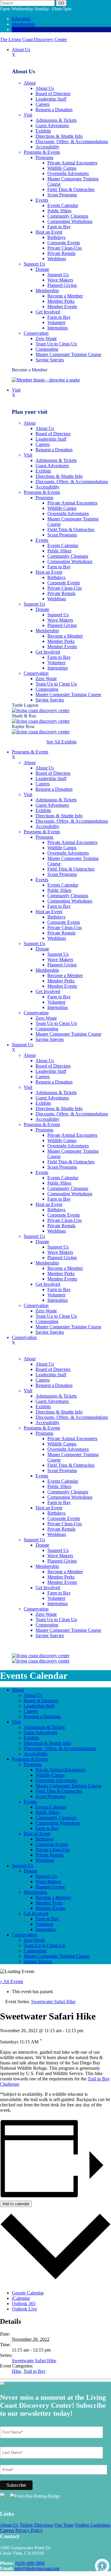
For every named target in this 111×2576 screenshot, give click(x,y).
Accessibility (48, 147)
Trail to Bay (34, 2371)
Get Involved (48, 312)
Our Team (64, 2525)
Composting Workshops (70, 221)
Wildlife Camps (62, 168)
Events (42, 200)
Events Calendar (63, 205)
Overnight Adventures (68, 173)
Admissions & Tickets (56, 120)
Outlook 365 (24, 2303)
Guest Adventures (52, 126)
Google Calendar (28, 2293)
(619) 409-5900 (30, 2563)
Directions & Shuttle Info (59, 136)
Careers (43, 104)
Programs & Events (42, 152)
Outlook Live (24, 2309)
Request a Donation (54, 110)
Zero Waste (46, 338)
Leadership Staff (51, 99)
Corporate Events (64, 243)
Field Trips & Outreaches (71, 189)
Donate (19, 29)
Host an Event (49, 232)
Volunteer (56, 322)
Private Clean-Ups (65, 248)
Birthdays (56, 237)
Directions (44, 2525)
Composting (47, 349)
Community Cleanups (68, 216)
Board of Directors (53, 94)
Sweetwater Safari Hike (34, 2361)
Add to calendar (16, 2204)
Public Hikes (59, 211)
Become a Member (65, 296)
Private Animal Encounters (72, 163)
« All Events (12, 1981)
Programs (44, 157)
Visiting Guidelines (92, 2525)
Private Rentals (61, 253)
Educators (21, 19)
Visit (28, 115)
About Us (21, 50)
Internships (58, 328)
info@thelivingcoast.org (37, 2568)
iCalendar (21, 2298)
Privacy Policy (29, 2530)
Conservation (36, 333)
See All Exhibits (62, 742)
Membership (24, 24)
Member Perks (61, 301)
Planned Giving (62, 285)
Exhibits (43, 131)
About (30, 83)
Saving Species (50, 360)
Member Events (62, 307)
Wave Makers (60, 280)
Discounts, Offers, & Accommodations (72, 142)
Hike (16, 2371)
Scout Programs (62, 195)
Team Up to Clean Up (56, 344)
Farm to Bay (59, 227)
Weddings (57, 259)
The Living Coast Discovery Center (33, 39)
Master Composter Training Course (68, 354)
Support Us (34, 264)
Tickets (26, 2525)
